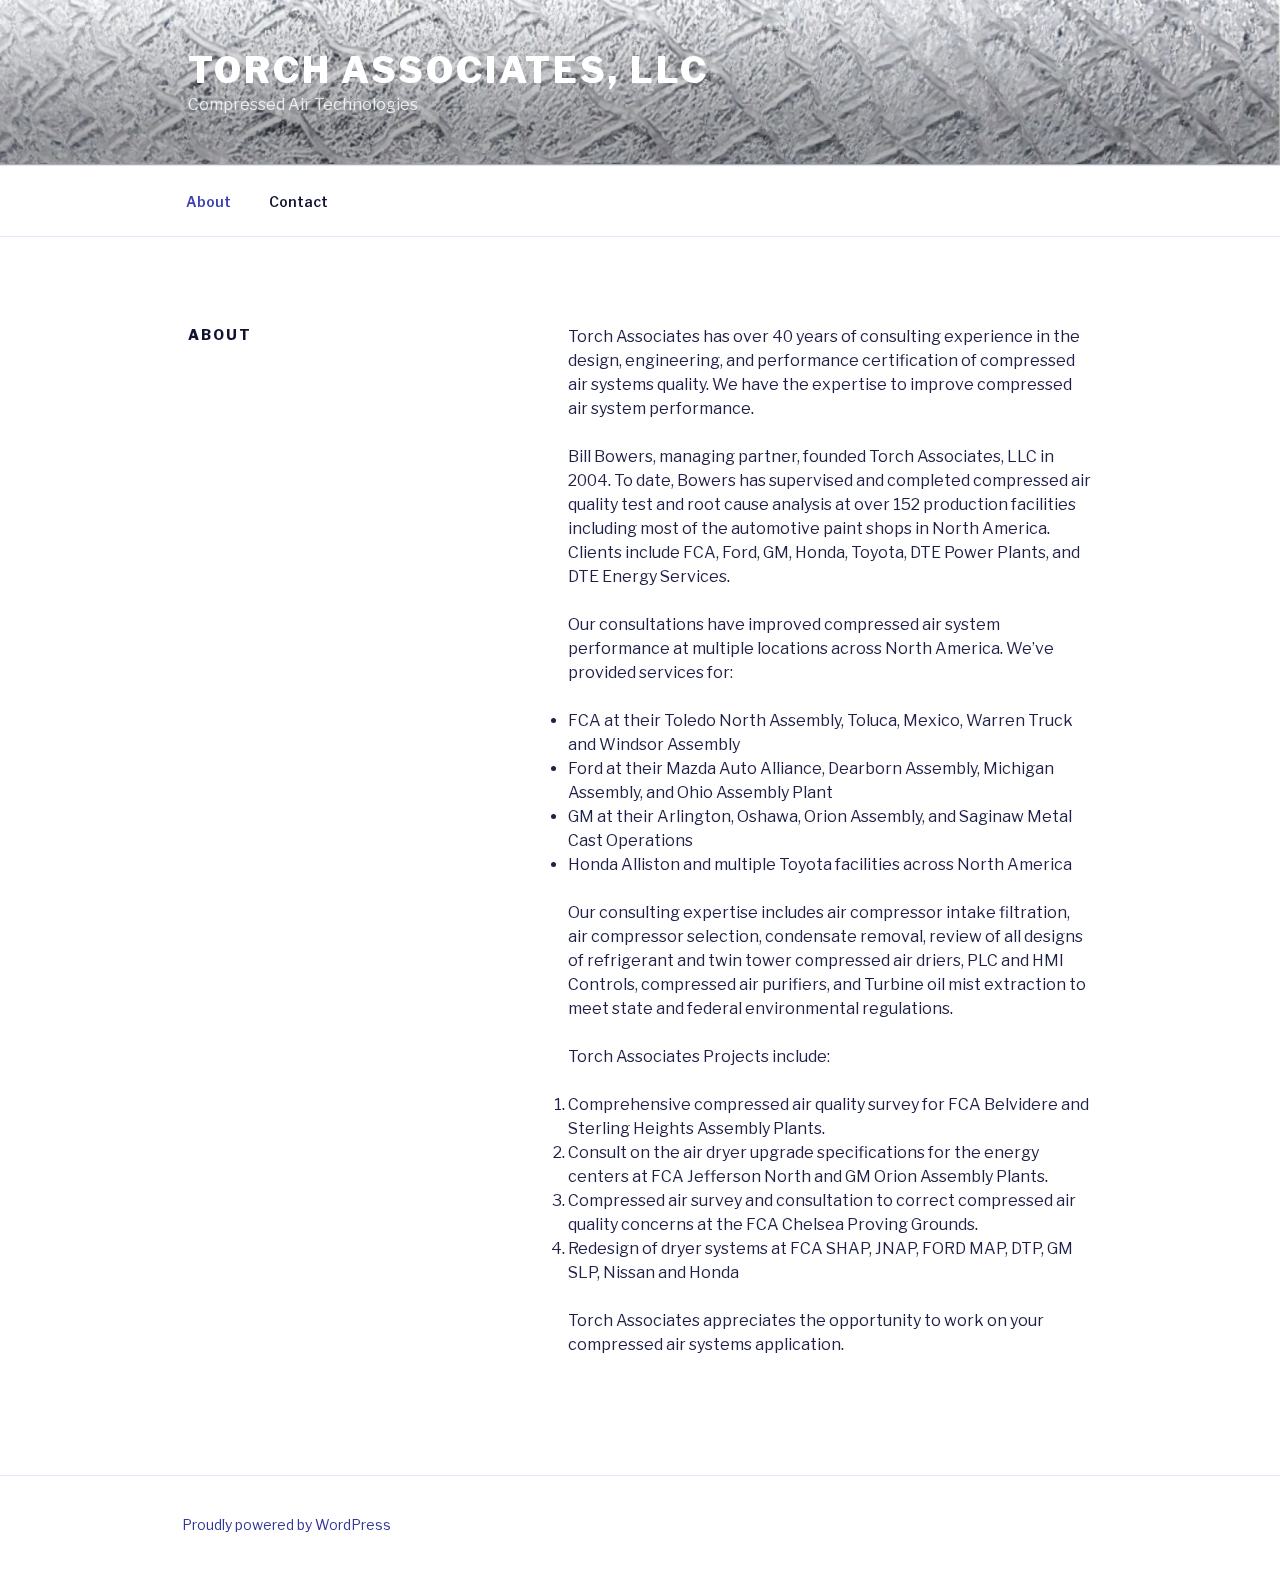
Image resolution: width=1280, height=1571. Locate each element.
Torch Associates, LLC (448, 70)
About (208, 201)
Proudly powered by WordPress (286, 1524)
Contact (298, 201)
